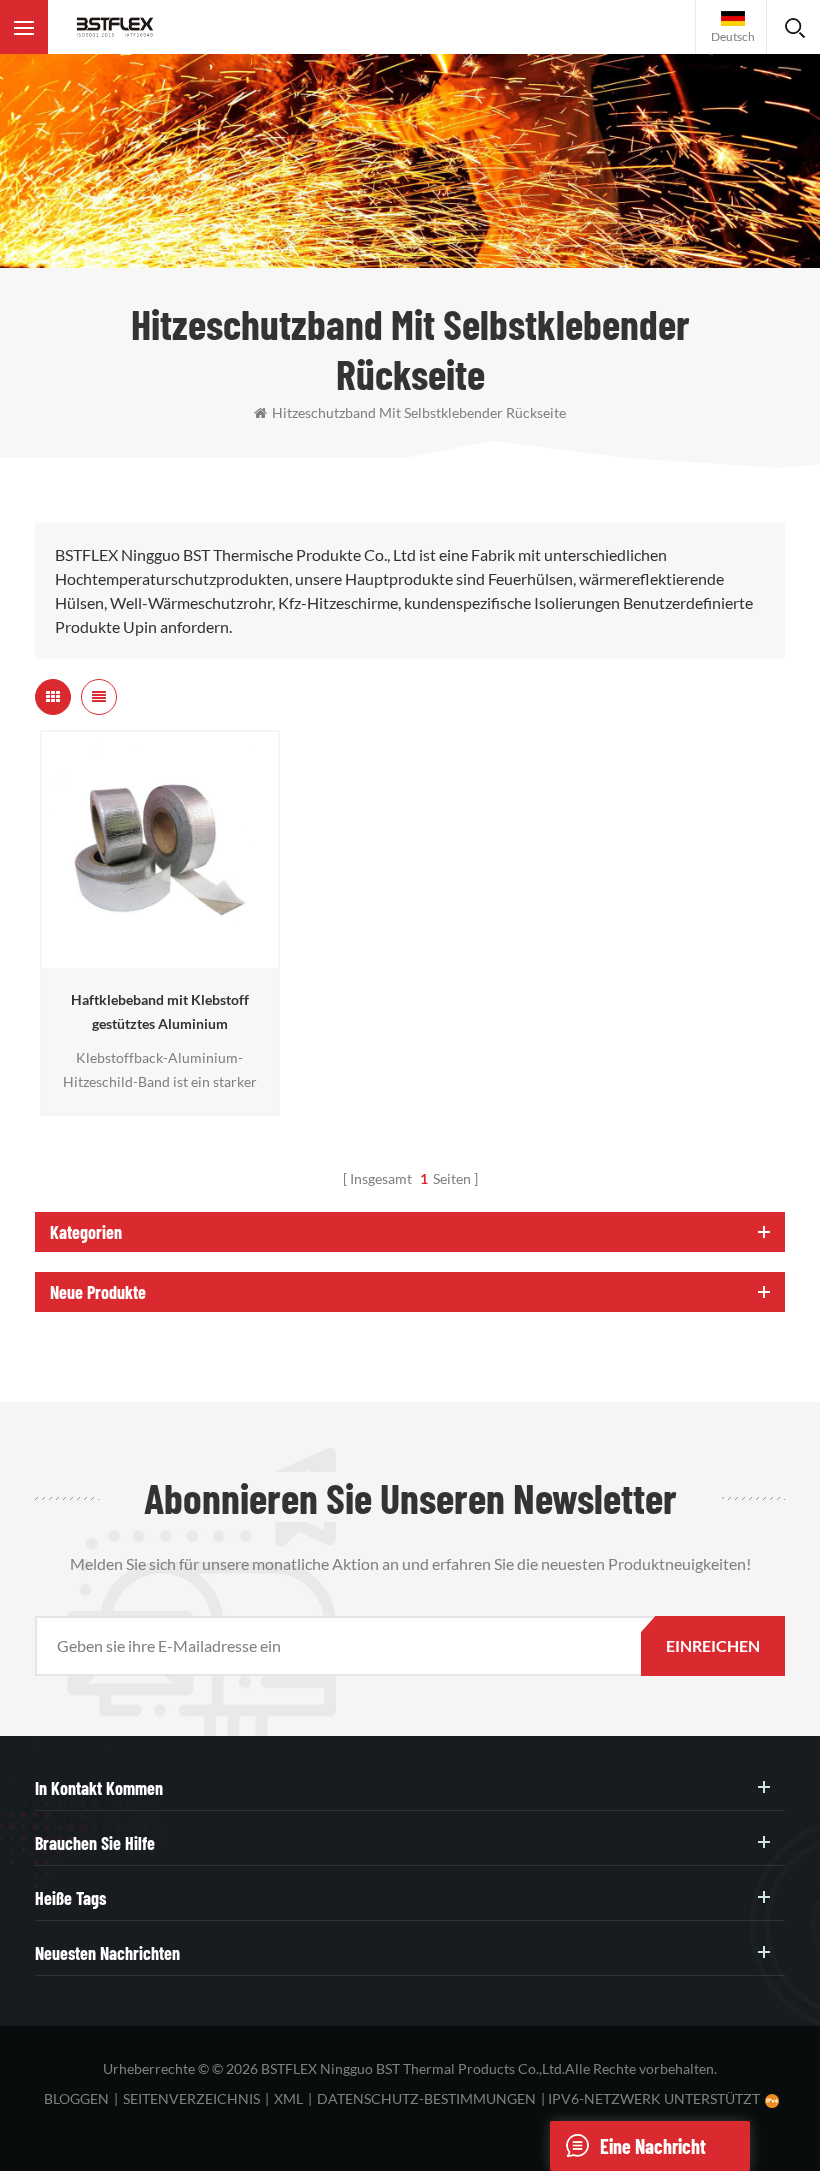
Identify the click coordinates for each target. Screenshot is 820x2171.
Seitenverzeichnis (191, 2098)
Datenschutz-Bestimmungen (426, 2098)
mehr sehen (154, 958)
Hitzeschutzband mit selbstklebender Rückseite (419, 412)
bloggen (76, 2098)
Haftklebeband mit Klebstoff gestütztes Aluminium (160, 1011)
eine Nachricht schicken (653, 2152)
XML (288, 2098)
